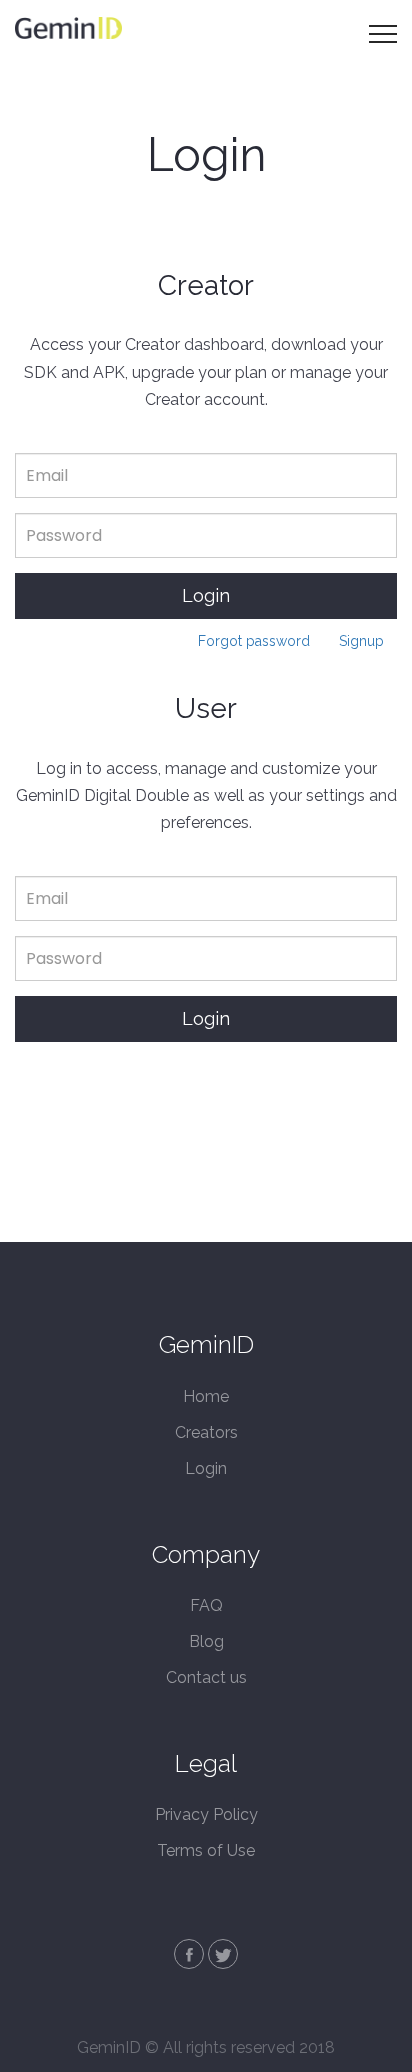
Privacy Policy (206, 1814)
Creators (206, 1432)
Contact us (206, 1677)
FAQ (206, 1605)
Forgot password (254, 641)
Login (206, 595)
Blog (206, 1641)
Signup (361, 641)
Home (206, 1396)
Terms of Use (206, 1850)
